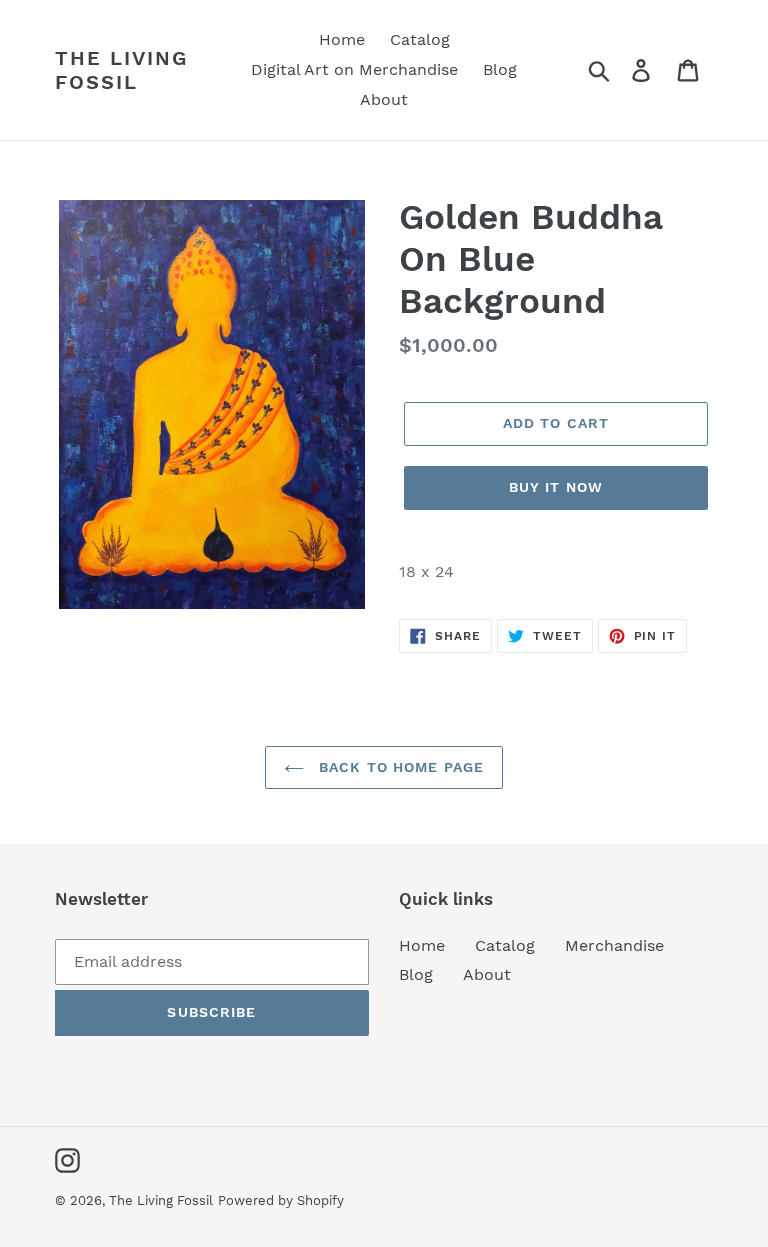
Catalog (505, 945)
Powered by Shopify (281, 1200)
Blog (416, 974)
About (487, 974)
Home (422, 945)
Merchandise (614, 945)
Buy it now (556, 487)
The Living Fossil (121, 70)
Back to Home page (399, 767)
